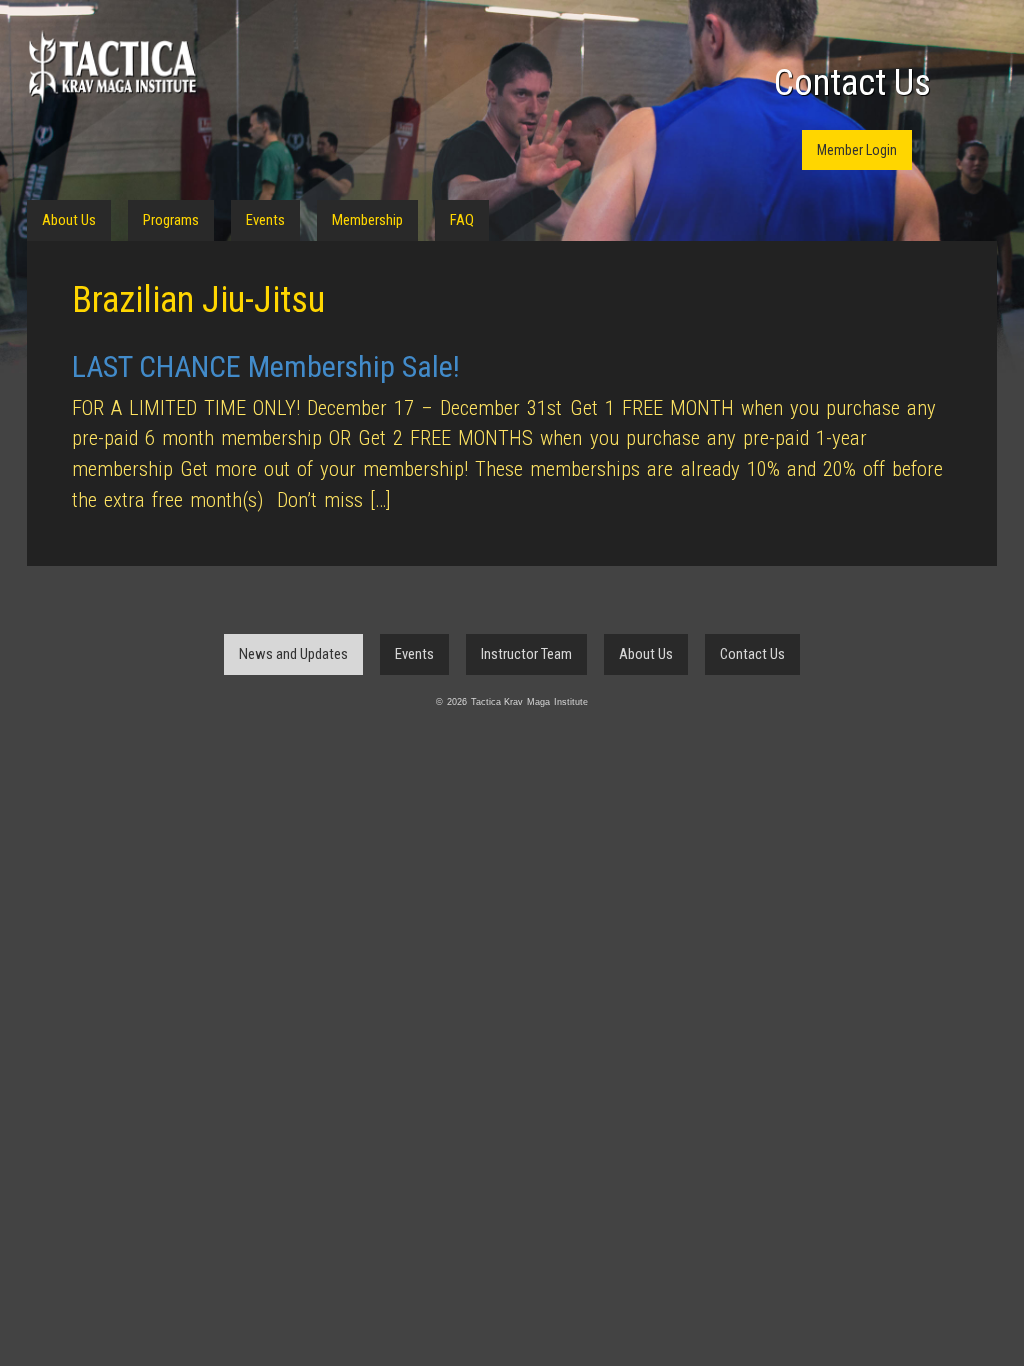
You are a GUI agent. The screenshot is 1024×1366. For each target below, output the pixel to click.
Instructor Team (526, 654)
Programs (171, 220)
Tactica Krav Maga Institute (112, 67)
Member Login (857, 150)
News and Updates (293, 654)
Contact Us (852, 83)
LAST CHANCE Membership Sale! (266, 366)
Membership (367, 220)
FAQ (462, 220)
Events (265, 220)
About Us (69, 220)
